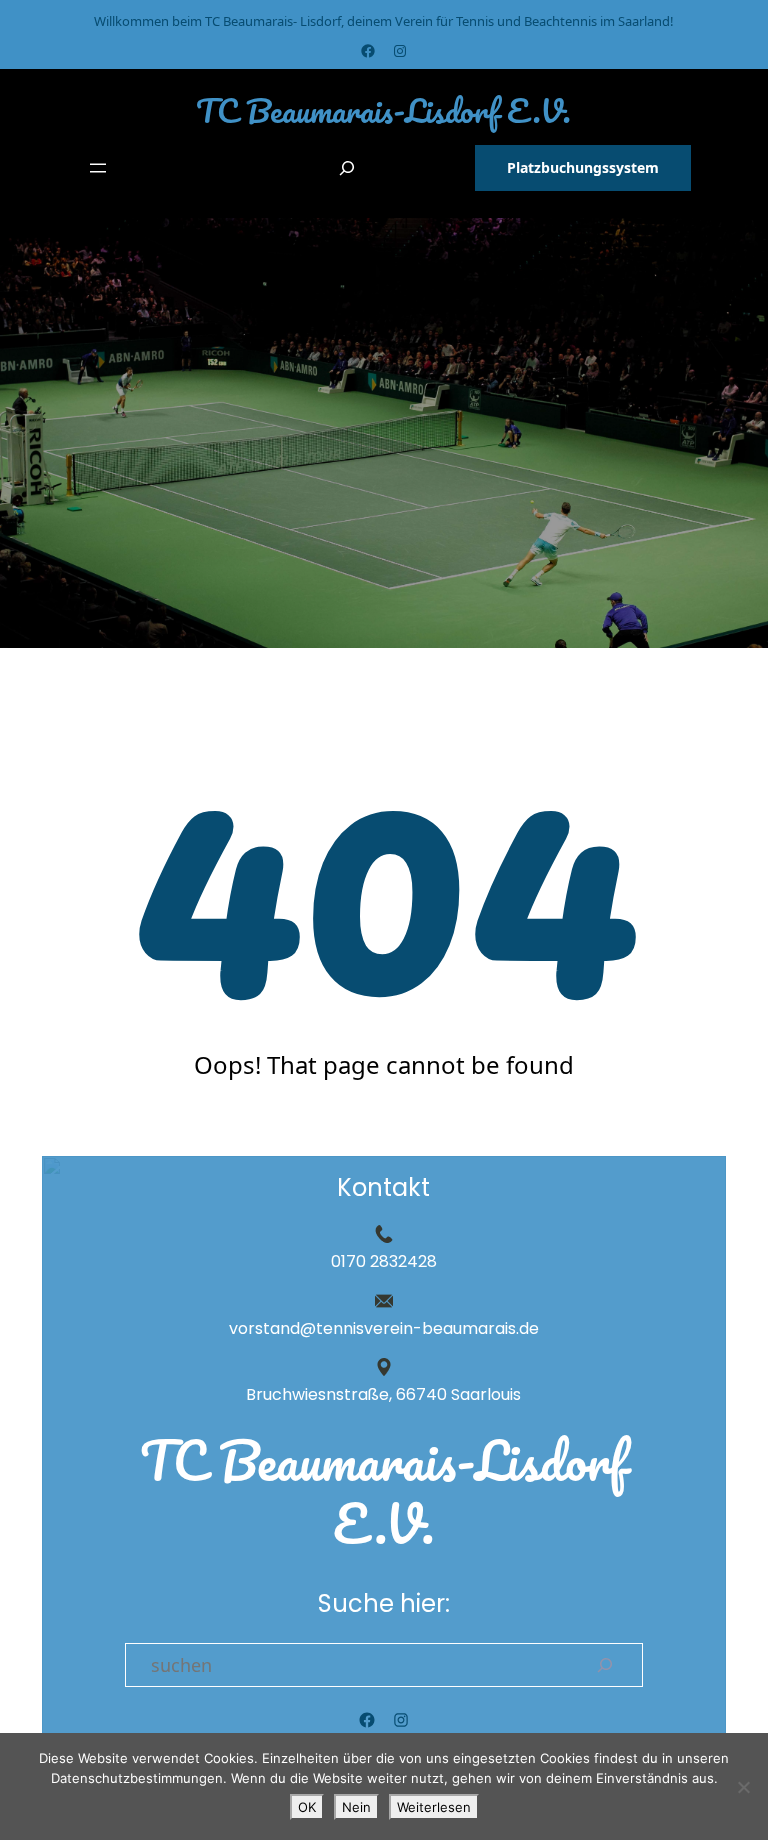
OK (307, 1807)
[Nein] (743, 1787)
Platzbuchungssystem (583, 167)
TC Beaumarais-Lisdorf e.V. (383, 110)
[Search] (605, 1665)
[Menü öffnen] (98, 168)
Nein (356, 1807)
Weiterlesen (434, 1807)
